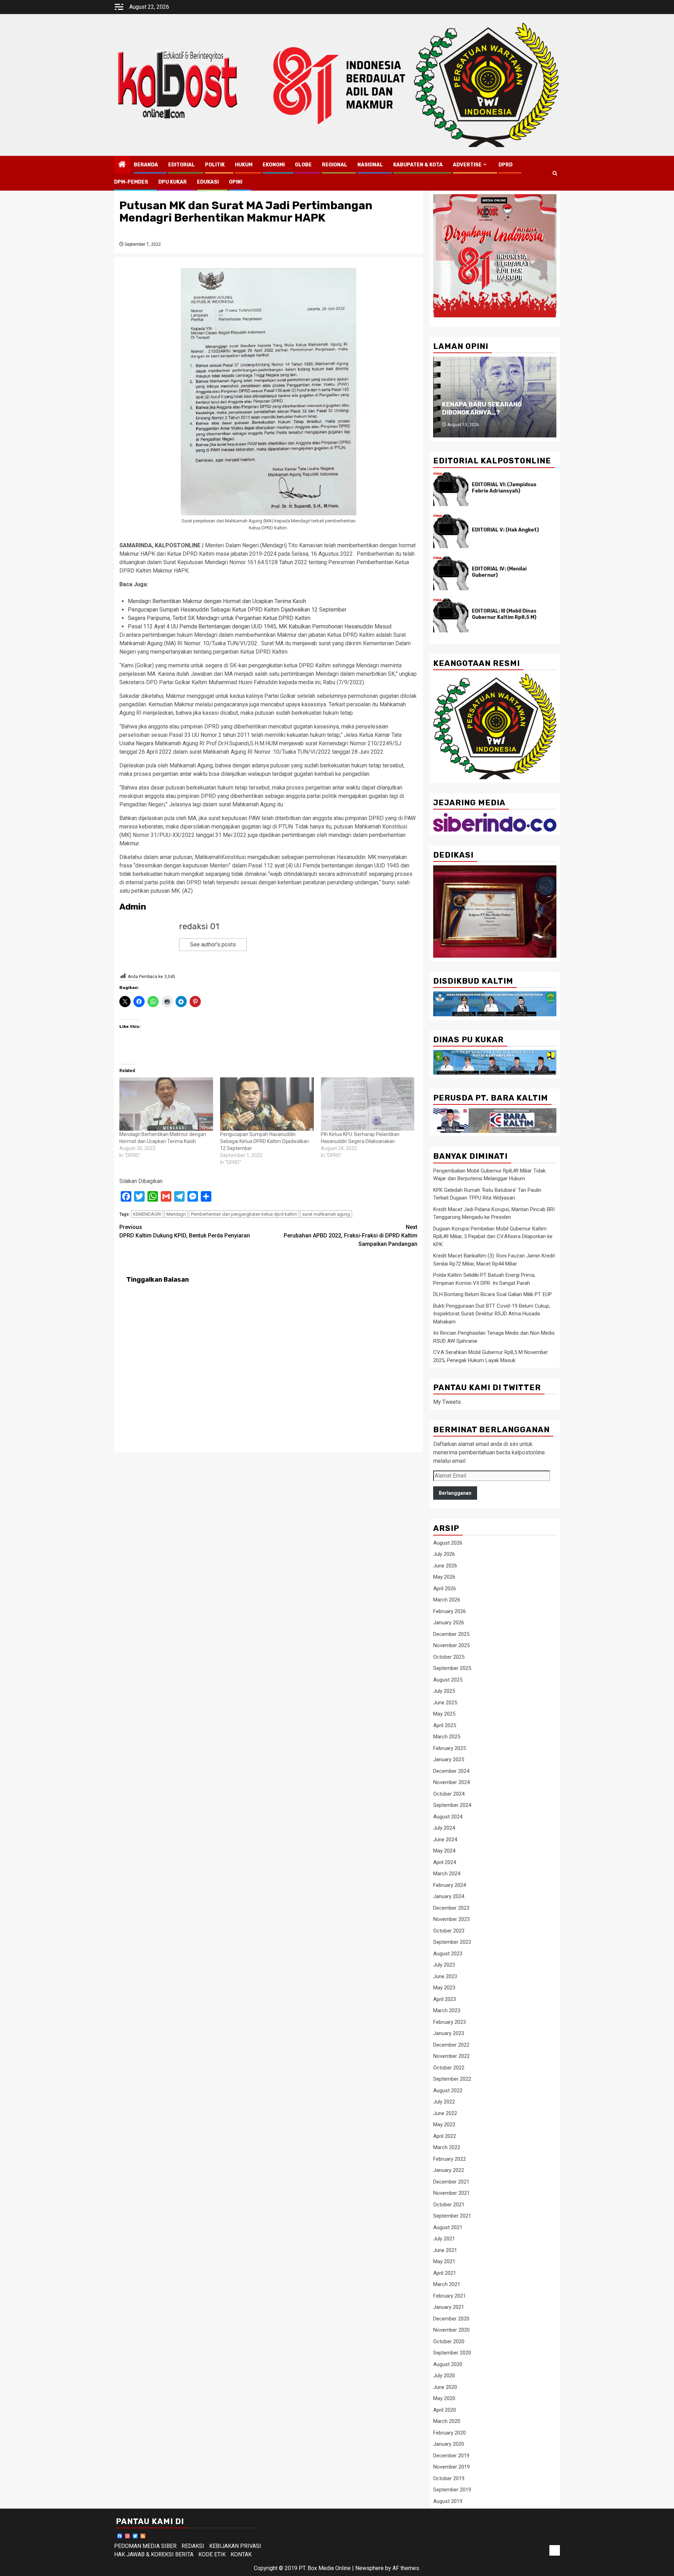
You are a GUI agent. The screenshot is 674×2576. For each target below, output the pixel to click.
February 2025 (450, 1748)
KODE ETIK (212, 2554)
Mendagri (176, 1214)
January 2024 (449, 1896)
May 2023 (444, 1988)
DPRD (505, 165)
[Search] (555, 173)
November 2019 (451, 2467)
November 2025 (451, 1645)
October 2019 (449, 2478)
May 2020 (444, 2398)
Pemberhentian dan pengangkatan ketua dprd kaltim (244, 1214)
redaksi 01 (199, 926)
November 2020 (451, 2330)
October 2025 (449, 1657)
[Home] (122, 165)
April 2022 (445, 2136)
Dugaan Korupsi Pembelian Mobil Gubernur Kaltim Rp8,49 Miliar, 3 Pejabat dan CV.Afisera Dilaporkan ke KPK (493, 1237)
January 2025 (449, 1759)
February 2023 (450, 2022)
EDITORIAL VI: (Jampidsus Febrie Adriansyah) (504, 488)
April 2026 (445, 1588)
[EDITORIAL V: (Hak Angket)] (451, 531)
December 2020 (451, 2319)
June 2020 (445, 2387)
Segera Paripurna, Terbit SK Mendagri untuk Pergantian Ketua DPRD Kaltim (219, 618)
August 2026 (448, 1543)
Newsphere (369, 2568)
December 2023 (451, 1908)
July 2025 (444, 1691)
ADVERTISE (467, 165)
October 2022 (449, 2068)
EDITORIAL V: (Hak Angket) (505, 530)
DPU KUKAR (173, 182)
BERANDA (146, 165)
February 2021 (450, 2296)
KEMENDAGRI (147, 1214)
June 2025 (445, 1703)
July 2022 (444, 2102)
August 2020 (448, 2364)
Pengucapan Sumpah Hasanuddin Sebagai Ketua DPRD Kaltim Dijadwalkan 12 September (237, 610)
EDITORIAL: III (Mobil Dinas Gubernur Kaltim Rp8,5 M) (504, 614)
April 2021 (445, 2273)
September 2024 (452, 1805)
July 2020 (444, 2376)
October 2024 (449, 1794)
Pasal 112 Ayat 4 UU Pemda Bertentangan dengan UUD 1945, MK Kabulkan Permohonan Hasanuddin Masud (260, 626)
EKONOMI (274, 165)
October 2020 (449, 2341)
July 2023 (444, 1965)
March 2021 (447, 2284)
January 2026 (449, 1623)
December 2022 (451, 2045)
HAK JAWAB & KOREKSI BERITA (154, 2554)
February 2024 (450, 1885)
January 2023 (449, 2033)
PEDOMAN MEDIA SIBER (145, 2546)
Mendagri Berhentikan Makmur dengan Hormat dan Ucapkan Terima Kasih (217, 601)
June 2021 (445, 2250)
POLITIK (215, 165)
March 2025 (447, 1737)
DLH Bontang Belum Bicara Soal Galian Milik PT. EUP (493, 1294)
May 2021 (444, 2261)
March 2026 (447, 1600)
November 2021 (451, 2193)
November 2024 (451, 1782)
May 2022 (444, 2125)
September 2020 (452, 2353)
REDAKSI (193, 2546)
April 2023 (445, 1999)
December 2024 (451, 1771)
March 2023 (447, 2010)
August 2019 (448, 2501)
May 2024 (444, 1851)
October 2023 (449, 1931)
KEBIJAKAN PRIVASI (235, 2546)
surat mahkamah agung (326, 1214)
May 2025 (444, 1714)
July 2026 (444, 1554)
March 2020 (447, 2421)
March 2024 (447, 1874)
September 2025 (452, 1668)
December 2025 (451, 1634)
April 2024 (445, 1862)
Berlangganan (455, 1493)
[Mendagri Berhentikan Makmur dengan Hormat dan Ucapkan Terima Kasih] (166, 1104)
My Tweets (447, 1402)
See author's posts (213, 944)
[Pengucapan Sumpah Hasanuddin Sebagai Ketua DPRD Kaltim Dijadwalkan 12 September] (267, 1104)
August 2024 (448, 1817)
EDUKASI (208, 182)
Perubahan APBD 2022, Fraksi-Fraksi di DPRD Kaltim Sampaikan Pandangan (351, 1236)
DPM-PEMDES (131, 182)
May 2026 (444, 1577)
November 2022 (451, 2056)
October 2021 (449, 2205)
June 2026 (445, 1566)
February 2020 (450, 2433)
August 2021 (448, 2227)
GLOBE (303, 165)
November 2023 (451, 1919)
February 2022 (450, 2159)
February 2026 (450, 1611)
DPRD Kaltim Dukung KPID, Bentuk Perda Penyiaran (185, 1231)
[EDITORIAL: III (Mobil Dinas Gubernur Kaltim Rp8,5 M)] (451, 615)
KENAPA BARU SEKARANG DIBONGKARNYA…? (482, 408)
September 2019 (452, 2490)
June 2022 (445, 2113)
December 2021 (451, 2182)
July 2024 (444, 1828)
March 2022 (447, 2147)
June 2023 (445, 1976)
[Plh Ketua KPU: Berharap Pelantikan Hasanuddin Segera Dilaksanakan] (368, 1104)
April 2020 (445, 2410)
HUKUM (244, 165)
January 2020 (449, 2444)
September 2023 (452, 1942)
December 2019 (451, 2456)
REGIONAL (335, 165)
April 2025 (445, 1725)
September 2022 (452, 2079)
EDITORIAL (181, 165)
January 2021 (449, 2307)
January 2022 (449, 2170)
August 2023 (448, 1954)
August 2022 (448, 2090)
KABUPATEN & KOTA (418, 165)
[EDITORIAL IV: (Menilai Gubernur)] (451, 573)
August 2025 (448, 1680)
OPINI (236, 182)
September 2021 (452, 2216)
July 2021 (444, 2239)
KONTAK (241, 2554)
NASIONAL (370, 165)
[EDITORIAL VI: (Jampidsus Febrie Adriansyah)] (451, 489)
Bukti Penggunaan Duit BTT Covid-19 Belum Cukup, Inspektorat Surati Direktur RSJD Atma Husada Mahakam (492, 1314)
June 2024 (445, 1839)
